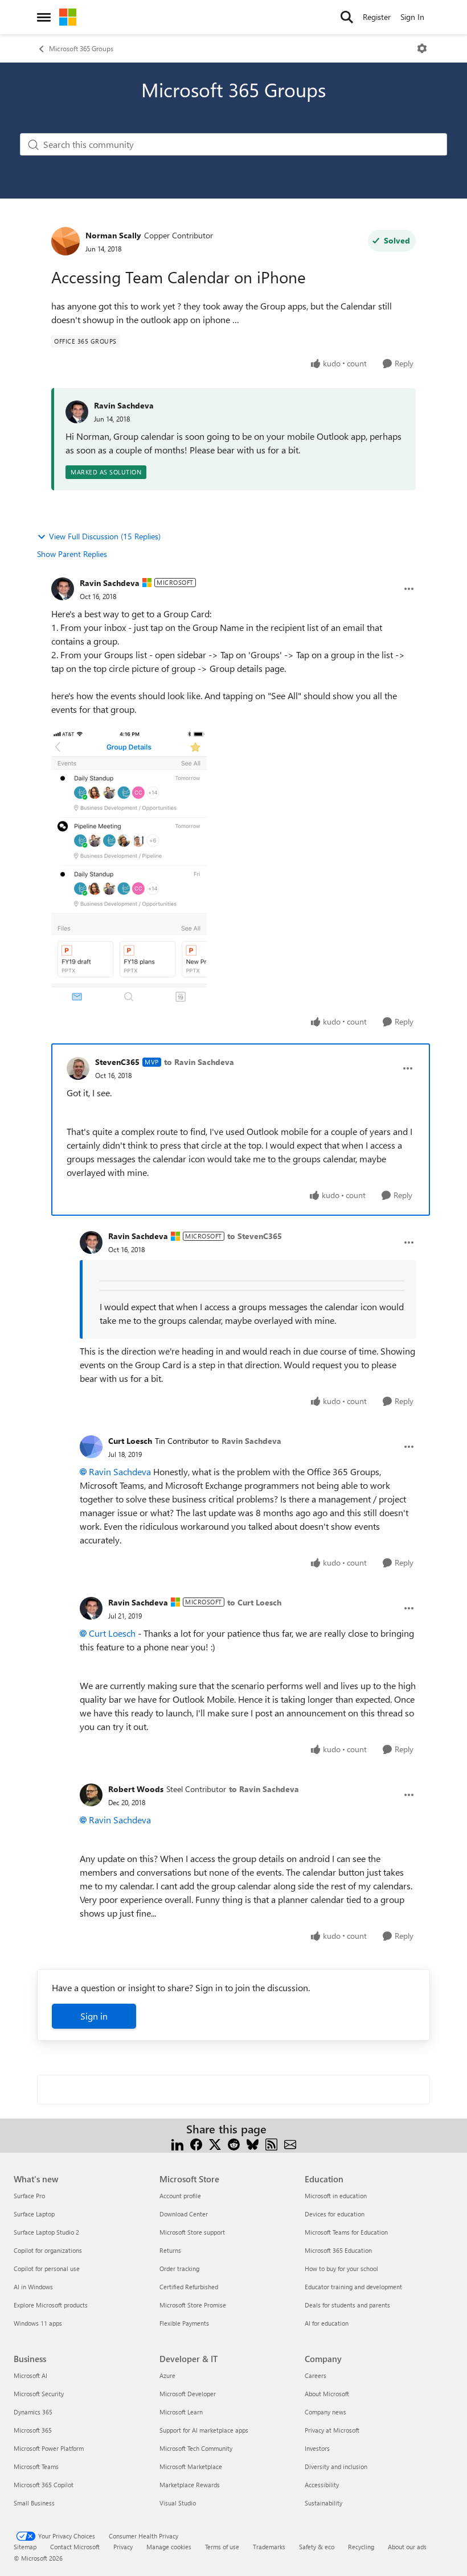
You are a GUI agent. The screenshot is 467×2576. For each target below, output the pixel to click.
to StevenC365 (255, 1236)
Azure (167, 2375)
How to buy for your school (341, 2269)
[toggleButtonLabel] (422, 48)
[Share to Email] (290, 2143)
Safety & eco (317, 2547)
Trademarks (269, 2547)
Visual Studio (178, 2503)
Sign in (94, 2016)
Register (377, 17)
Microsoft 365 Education (338, 2250)
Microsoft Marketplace (191, 2466)
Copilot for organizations (48, 2250)
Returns (170, 2250)
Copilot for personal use (47, 2269)
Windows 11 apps (38, 2323)
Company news (325, 2412)
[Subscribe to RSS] (271, 2143)
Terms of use (222, 2547)
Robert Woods (136, 1789)
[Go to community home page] (68, 17)
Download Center (184, 2214)
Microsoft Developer (188, 2394)
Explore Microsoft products (51, 2305)
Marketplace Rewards (190, 2485)
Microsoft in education (336, 2196)
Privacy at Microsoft (332, 2430)
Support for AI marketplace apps (204, 2430)
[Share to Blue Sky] (253, 2143)
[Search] (347, 17)
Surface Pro (29, 2196)
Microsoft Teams (36, 2466)
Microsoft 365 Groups (81, 48)
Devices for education (335, 2214)
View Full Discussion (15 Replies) (105, 536)
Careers (316, 2375)
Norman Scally (113, 235)
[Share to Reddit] (234, 2143)
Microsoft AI (30, 2375)
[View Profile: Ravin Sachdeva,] (77, 412)
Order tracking (179, 2269)
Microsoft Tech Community (196, 2448)
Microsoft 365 (33, 2430)
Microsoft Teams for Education (346, 2232)
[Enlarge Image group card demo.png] (129, 868)
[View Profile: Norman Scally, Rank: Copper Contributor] (65, 241)
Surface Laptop (34, 2214)
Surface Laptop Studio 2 (46, 2232)
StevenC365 (117, 1062)
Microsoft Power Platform (49, 2448)
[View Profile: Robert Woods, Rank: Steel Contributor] (91, 1795)
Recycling (361, 2547)
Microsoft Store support (192, 2232)
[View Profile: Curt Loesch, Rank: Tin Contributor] (91, 1447)
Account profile (180, 2196)
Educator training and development (353, 2287)
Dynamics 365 (33, 2412)
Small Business (34, 2503)
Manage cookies (169, 2547)
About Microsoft (327, 2394)
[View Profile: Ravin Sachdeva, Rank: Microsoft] (63, 589)
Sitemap (25, 2547)
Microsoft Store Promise (193, 2305)
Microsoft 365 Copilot (44, 2485)
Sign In (412, 17)
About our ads (407, 2547)
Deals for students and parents (347, 2305)
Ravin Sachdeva (124, 405)
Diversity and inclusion (336, 2466)
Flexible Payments (184, 2323)
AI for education (327, 2323)
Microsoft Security (39, 2394)
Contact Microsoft (75, 2547)
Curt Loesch (130, 1441)
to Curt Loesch (254, 1602)
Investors (317, 2448)
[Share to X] (215, 2143)
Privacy (123, 2547)
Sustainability (323, 2503)
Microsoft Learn (181, 2412)
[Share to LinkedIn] (177, 2143)
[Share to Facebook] (196, 2143)
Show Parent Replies (72, 554)
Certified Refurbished (189, 2287)
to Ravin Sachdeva (199, 1062)
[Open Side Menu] (44, 17)
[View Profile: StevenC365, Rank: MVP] (78, 1068)
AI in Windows (33, 2287)
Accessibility (322, 2485)
